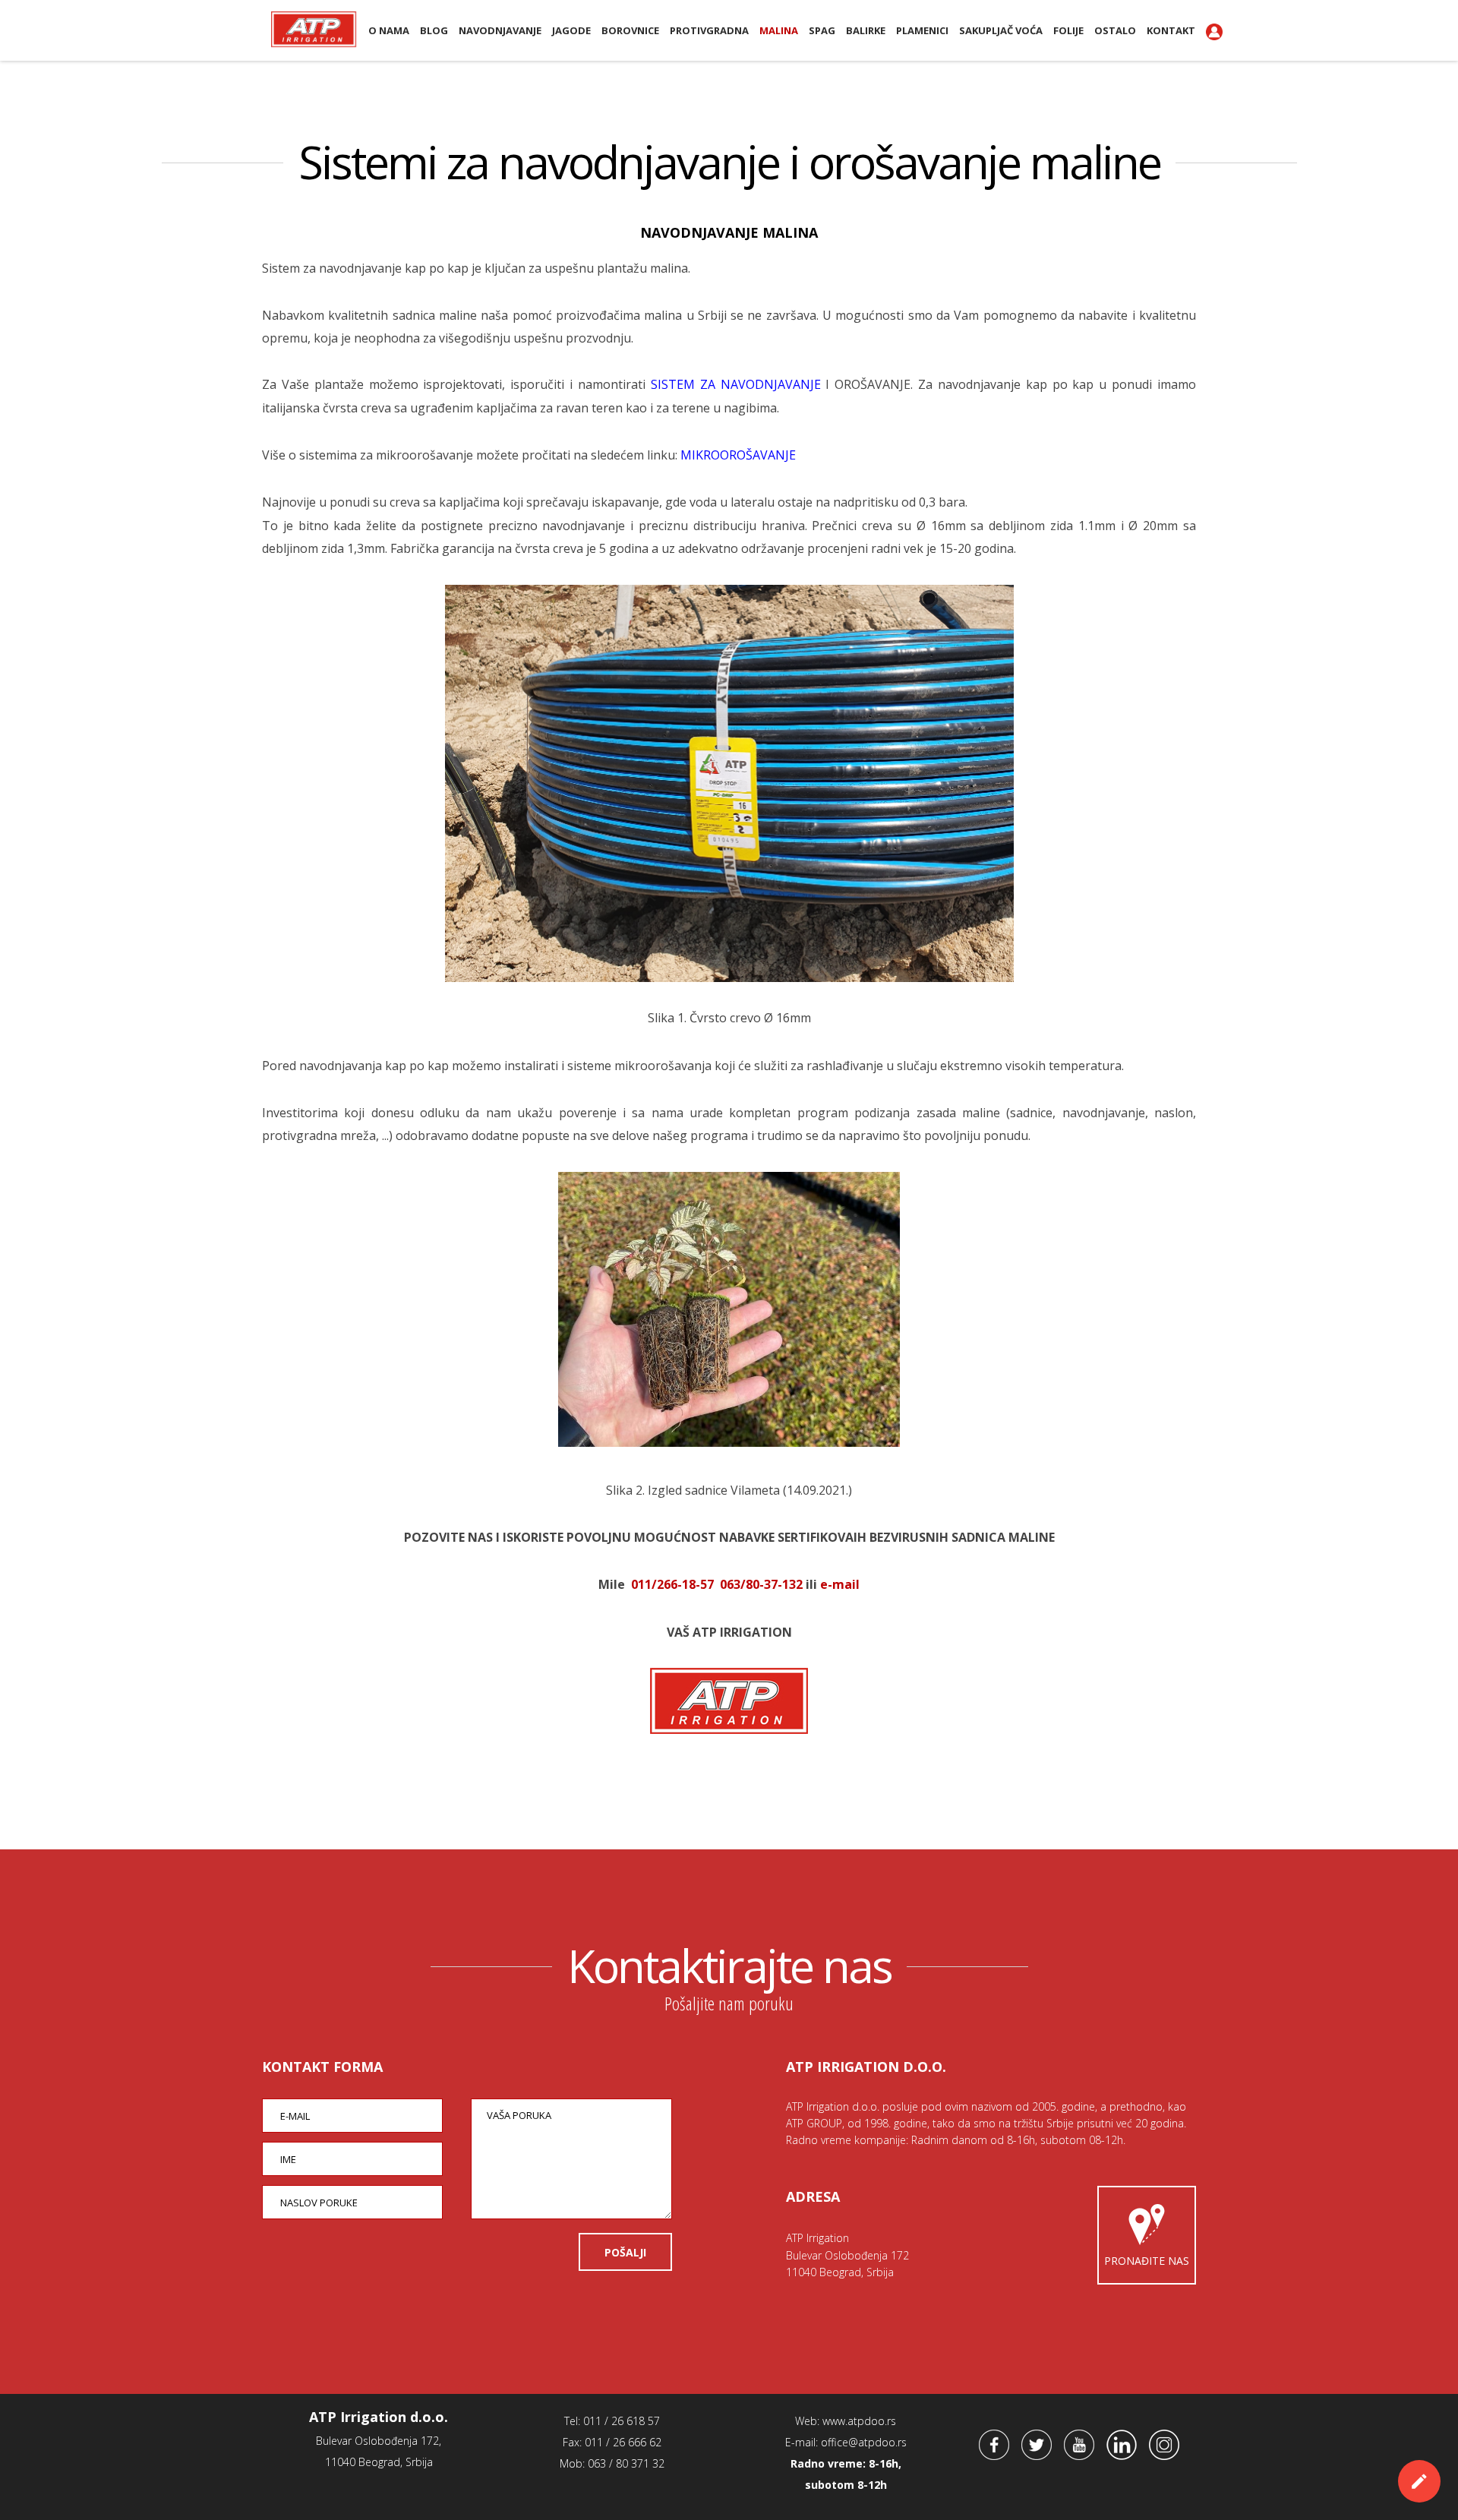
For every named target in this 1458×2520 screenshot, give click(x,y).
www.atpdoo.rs (859, 2421)
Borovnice (630, 30)
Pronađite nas (1147, 2261)
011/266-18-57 (672, 1584)
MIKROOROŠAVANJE (738, 455)
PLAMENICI (922, 30)
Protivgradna (709, 30)
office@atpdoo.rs (864, 2442)
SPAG (822, 30)
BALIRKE (866, 30)
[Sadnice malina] (729, 1442)
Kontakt (1171, 30)
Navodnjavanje (500, 30)
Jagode (571, 30)
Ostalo (1115, 30)
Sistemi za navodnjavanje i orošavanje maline (729, 162)
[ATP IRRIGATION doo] (729, 1729)
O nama (389, 30)
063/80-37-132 (761, 1584)
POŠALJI (625, 2252)
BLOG (434, 30)
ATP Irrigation (314, 29)
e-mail (840, 1584)
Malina (779, 30)
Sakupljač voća (1001, 30)
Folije (1068, 30)
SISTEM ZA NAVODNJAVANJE (736, 384)
